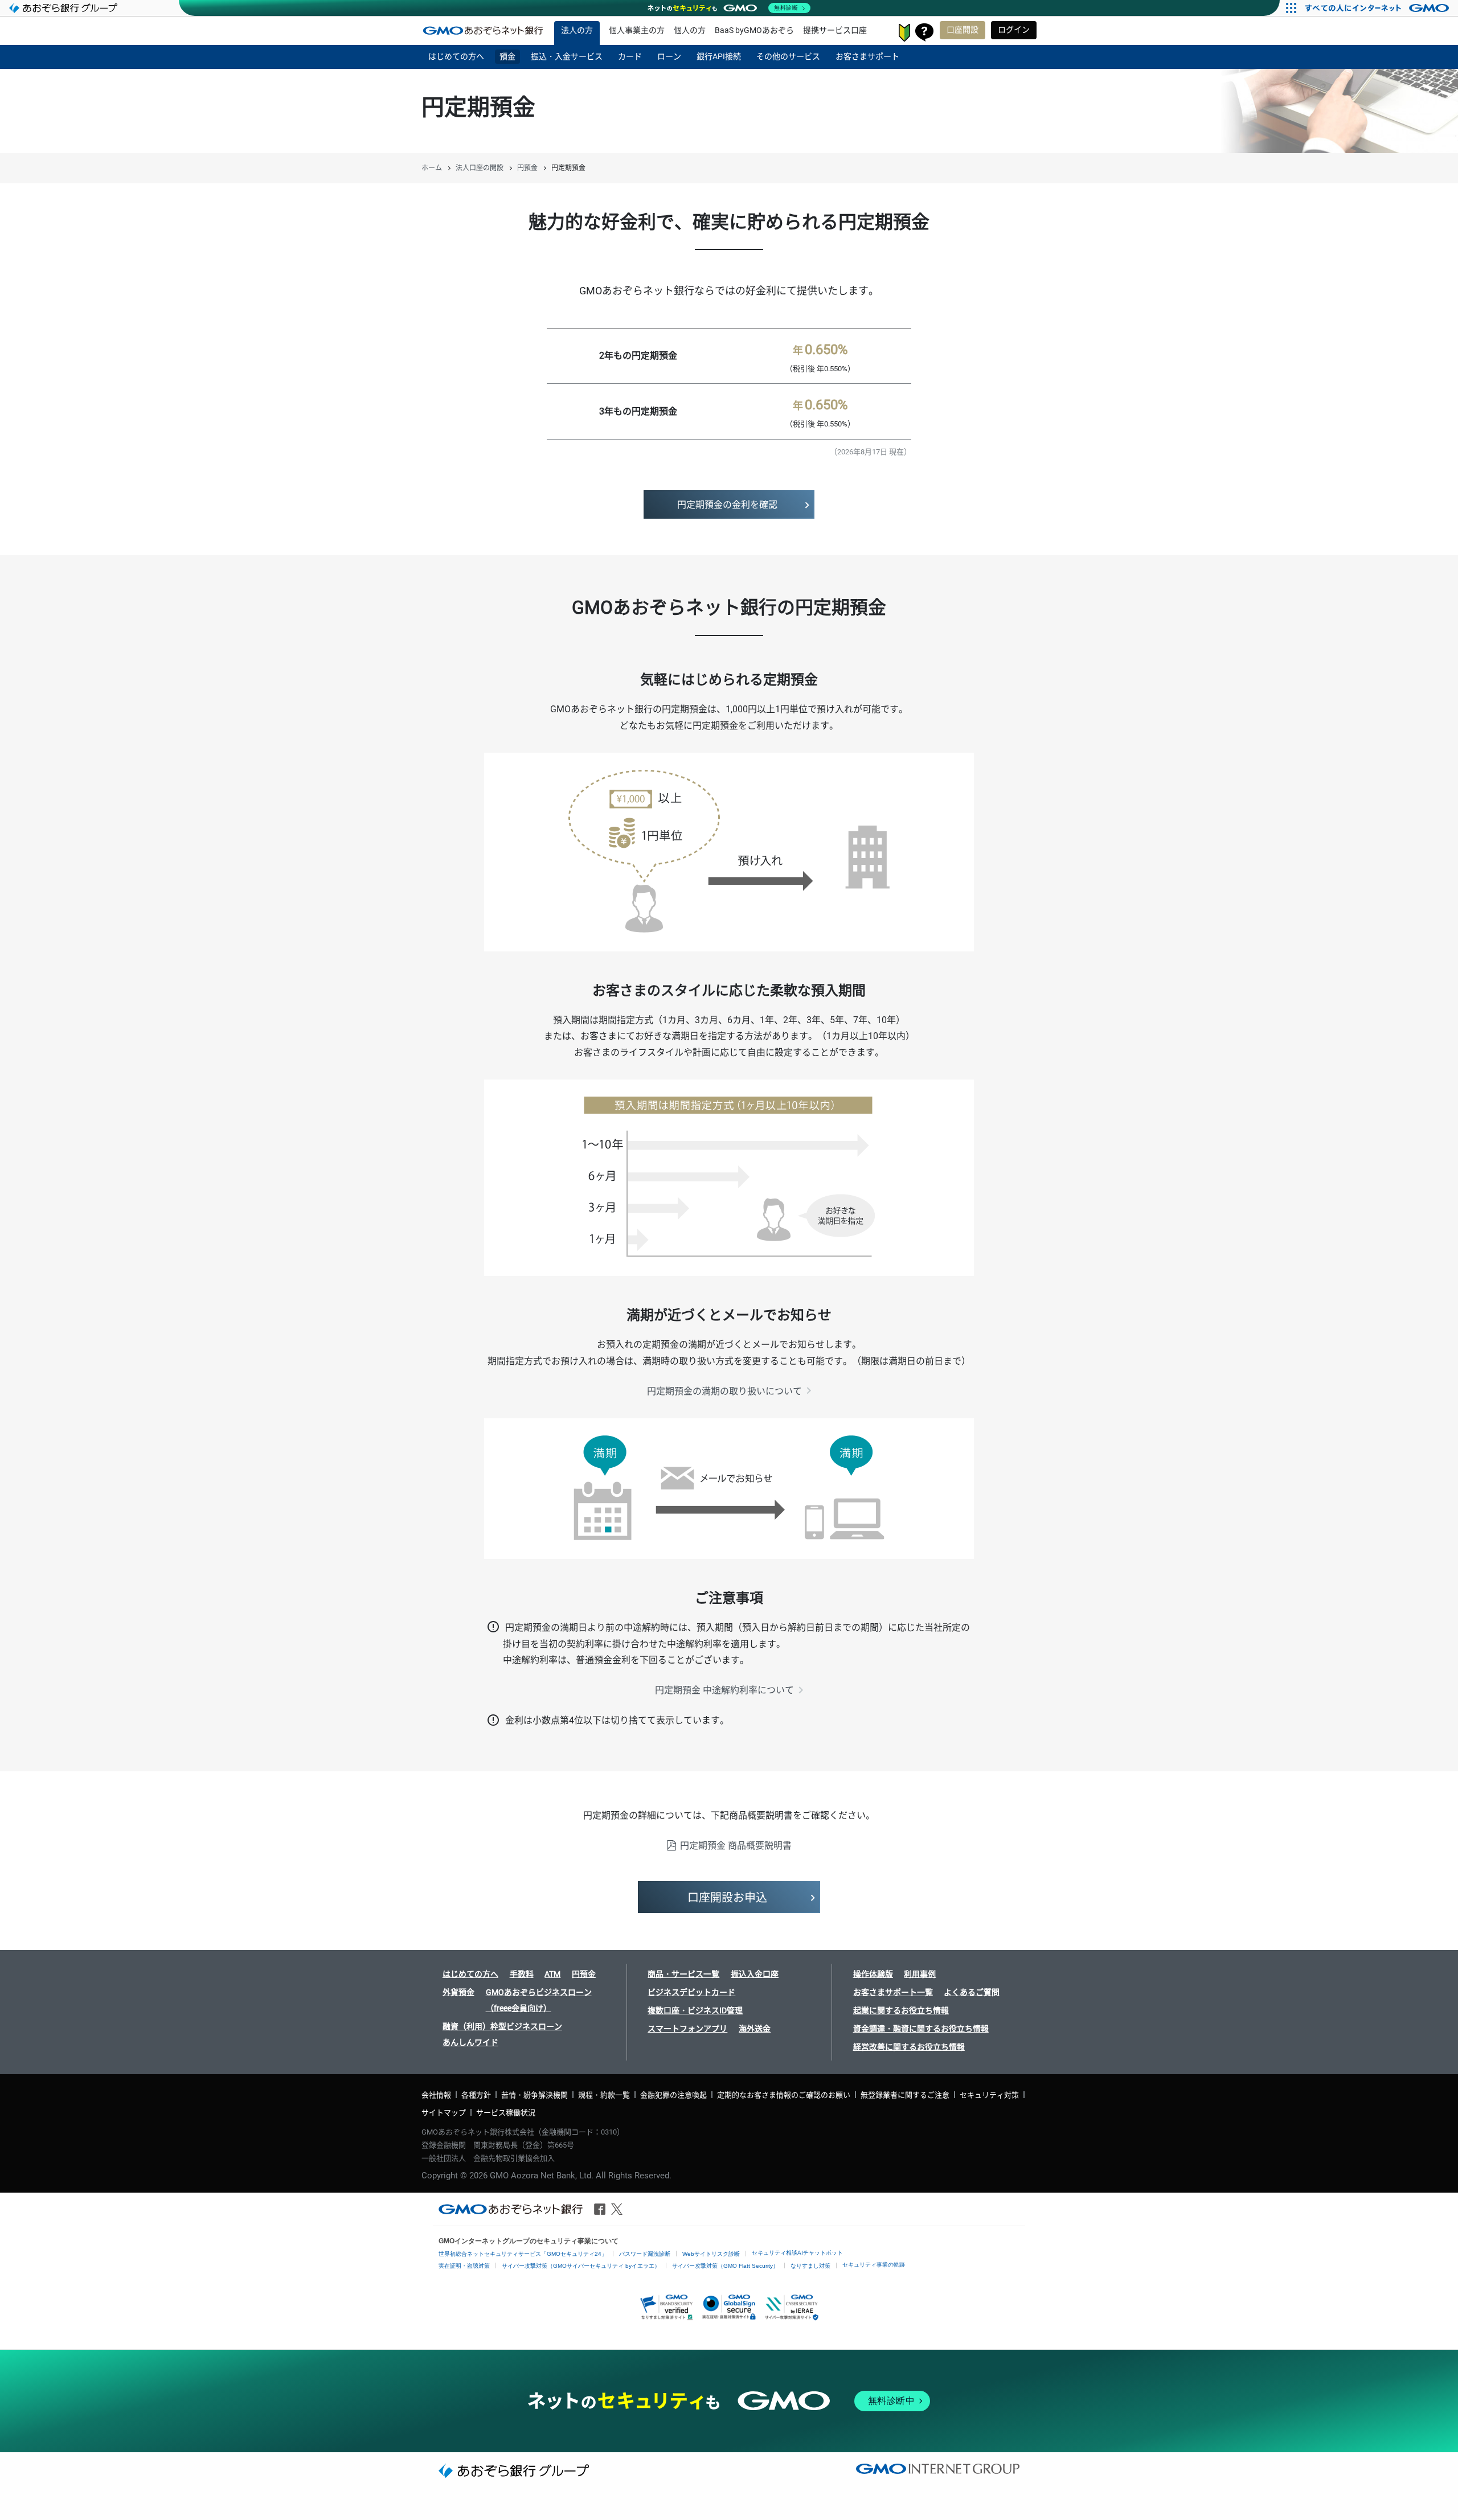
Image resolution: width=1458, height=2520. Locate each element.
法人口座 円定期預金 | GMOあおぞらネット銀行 (483, 30)
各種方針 (476, 2095)
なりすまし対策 (810, 2266)
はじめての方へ (470, 1974)
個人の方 (690, 30)
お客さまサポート (924, 32)
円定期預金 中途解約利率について (724, 1690)
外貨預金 (458, 1992)
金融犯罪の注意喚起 (673, 2095)
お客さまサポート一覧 (893, 1992)
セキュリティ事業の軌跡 (874, 2265)
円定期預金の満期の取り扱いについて (724, 1391)
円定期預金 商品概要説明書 (736, 1846)
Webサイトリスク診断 (711, 2254)
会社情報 (436, 2095)
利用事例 (920, 1974)
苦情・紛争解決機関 (535, 2095)
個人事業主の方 (637, 30)
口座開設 (963, 30)
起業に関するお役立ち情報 (901, 2010)
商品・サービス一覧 (683, 1974)
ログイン (1014, 30)
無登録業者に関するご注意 (905, 2095)
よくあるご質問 (972, 1992)
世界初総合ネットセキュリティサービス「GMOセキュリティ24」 (523, 2254)
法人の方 (577, 30)
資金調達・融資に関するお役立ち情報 (921, 2029)
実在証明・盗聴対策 (464, 2266)
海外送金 (755, 2029)
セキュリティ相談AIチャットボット (797, 2253)
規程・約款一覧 (604, 2095)
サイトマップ (444, 2113)
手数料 (522, 1974)
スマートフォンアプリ (687, 2029)
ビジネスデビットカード (691, 1992)
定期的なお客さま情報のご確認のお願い (784, 2095)
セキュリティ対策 (989, 2095)
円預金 (527, 168)
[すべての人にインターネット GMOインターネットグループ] (1379, 8)
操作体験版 (873, 1974)
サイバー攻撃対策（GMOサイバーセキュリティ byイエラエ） (581, 2266)
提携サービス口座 (835, 30)
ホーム (432, 168)
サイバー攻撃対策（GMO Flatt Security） (725, 2266)
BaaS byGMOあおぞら (754, 30)
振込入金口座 (755, 1974)
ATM (552, 1974)
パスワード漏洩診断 (645, 2254)
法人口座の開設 (480, 168)
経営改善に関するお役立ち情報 (909, 2047)
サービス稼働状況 (506, 2113)
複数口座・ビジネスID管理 (695, 2010)
